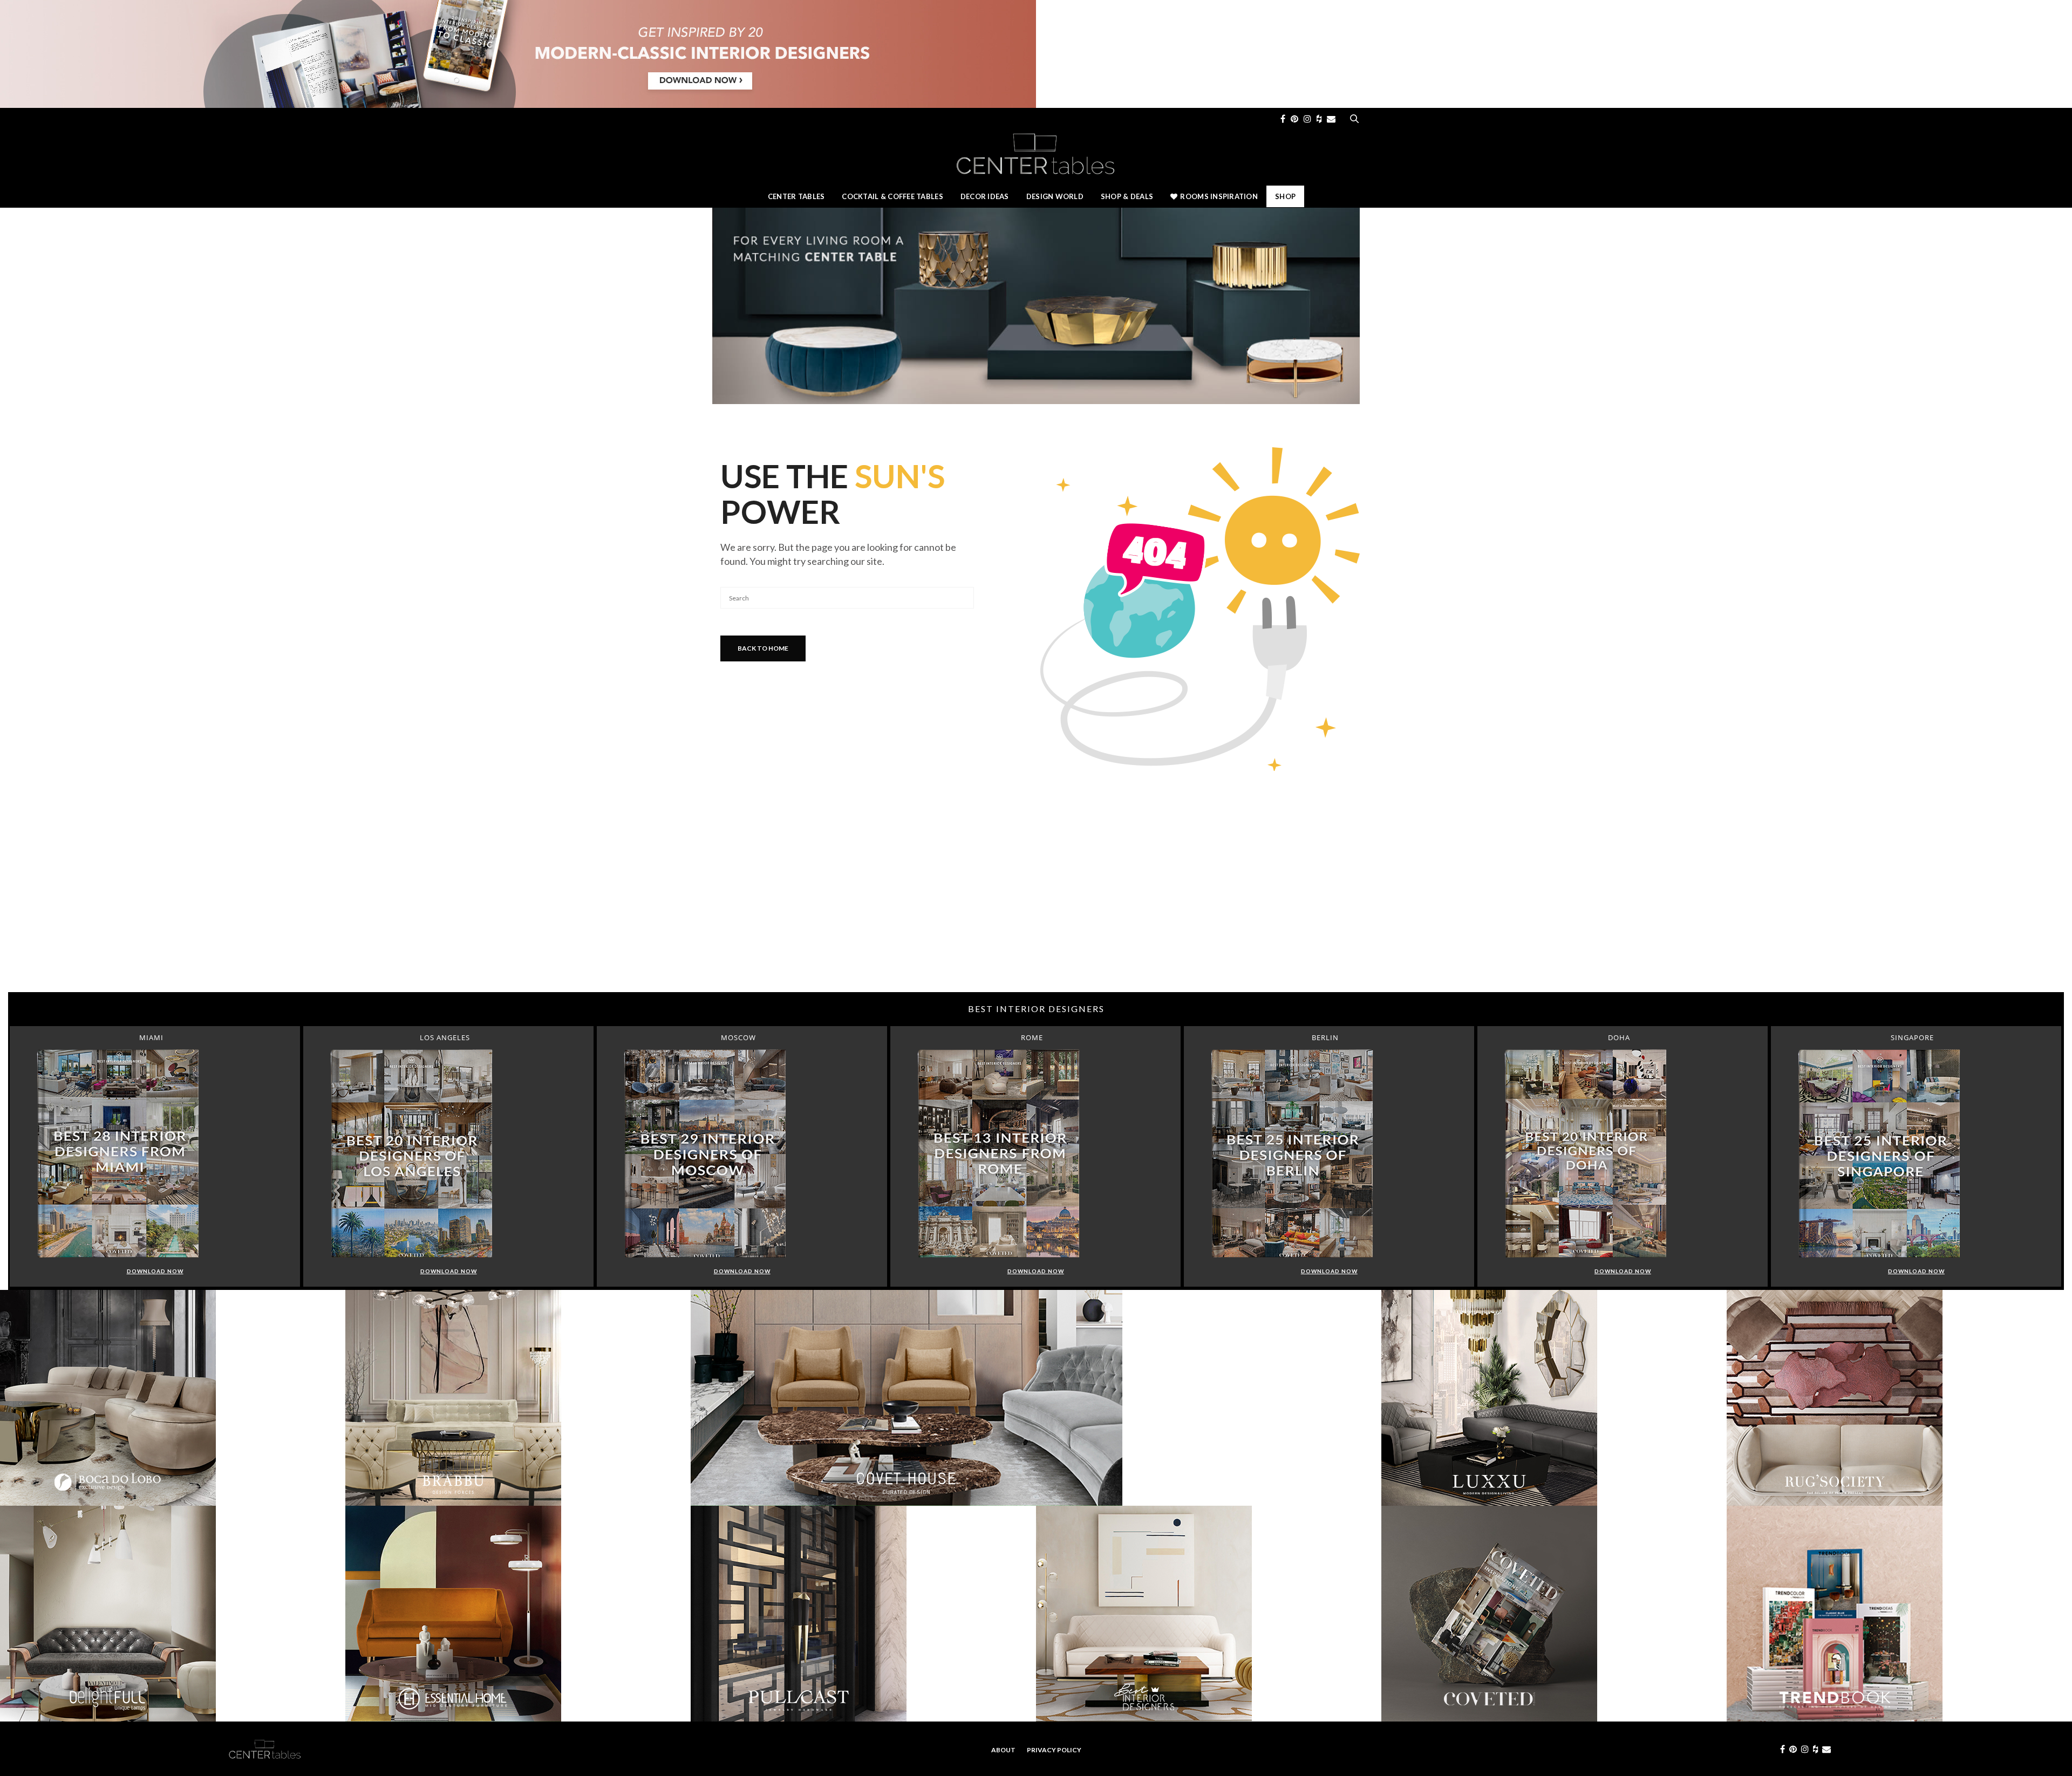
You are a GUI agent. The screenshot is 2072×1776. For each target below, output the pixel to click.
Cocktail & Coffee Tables (892, 196)
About (1003, 1750)
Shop (1285, 196)
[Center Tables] (1036, 153)
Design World (1055, 196)
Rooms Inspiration (1219, 196)
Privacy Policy (1054, 1750)
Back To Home (763, 648)
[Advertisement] (1036, 906)
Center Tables (796, 196)
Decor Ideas (985, 196)
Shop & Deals (1127, 196)
